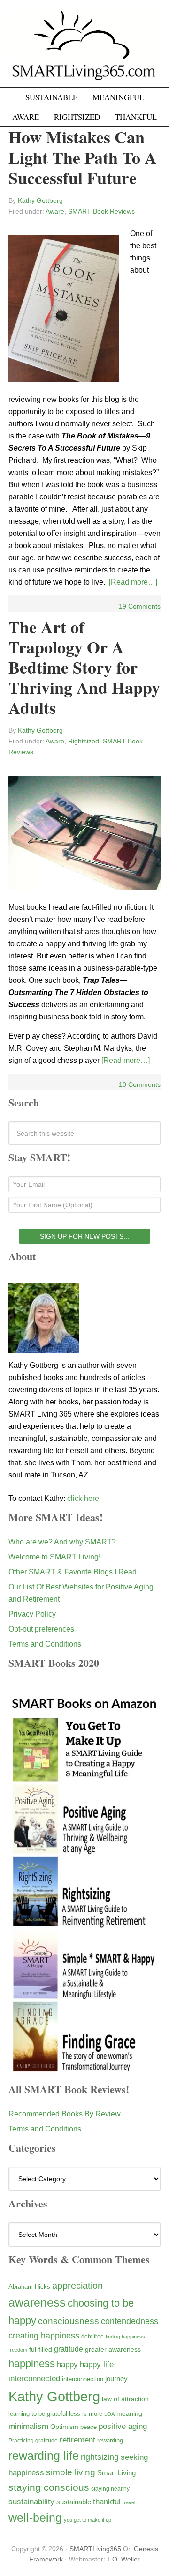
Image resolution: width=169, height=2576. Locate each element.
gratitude (69, 2349)
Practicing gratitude (33, 2441)
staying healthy (110, 2489)
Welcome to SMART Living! (54, 1557)
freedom (18, 2350)
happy (67, 2364)
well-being (35, 2517)
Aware (55, 211)
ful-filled (41, 2349)
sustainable (74, 2502)
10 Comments (140, 1084)
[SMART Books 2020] (84, 2070)
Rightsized (84, 741)
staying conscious (49, 2487)
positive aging (123, 2426)
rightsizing (100, 2457)
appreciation (77, 2286)
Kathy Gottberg (54, 2396)
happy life (97, 2364)
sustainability (31, 2502)
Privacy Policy (32, 1614)
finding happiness (125, 2337)
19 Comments (140, 606)
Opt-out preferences (41, 1629)
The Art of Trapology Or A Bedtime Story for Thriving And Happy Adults (84, 667)
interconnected (34, 2378)
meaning (129, 2413)
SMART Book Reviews (101, 211)
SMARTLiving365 (95, 2549)
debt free (92, 2337)
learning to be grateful (38, 2414)
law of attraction (125, 2399)
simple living (71, 2472)
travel (129, 2502)
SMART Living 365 (84, 48)
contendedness (130, 2321)
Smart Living (116, 2473)
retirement (77, 2440)
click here (83, 1498)
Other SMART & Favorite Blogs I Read (73, 1572)
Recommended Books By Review (65, 2114)
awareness (37, 2303)
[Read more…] (133, 582)
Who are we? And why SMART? (62, 1542)
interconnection (83, 2379)
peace (88, 2427)
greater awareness (113, 2350)
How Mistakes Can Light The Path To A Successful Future (83, 157)
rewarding (110, 2441)
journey (116, 2379)
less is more (86, 2414)
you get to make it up (88, 2520)
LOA (109, 2414)
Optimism (64, 2427)
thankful (107, 2502)
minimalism (28, 2426)
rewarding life (44, 2456)
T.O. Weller (123, 2559)
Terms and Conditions (45, 1644)
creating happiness (44, 2335)
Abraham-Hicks (29, 2287)
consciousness (69, 2321)
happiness (32, 2364)
